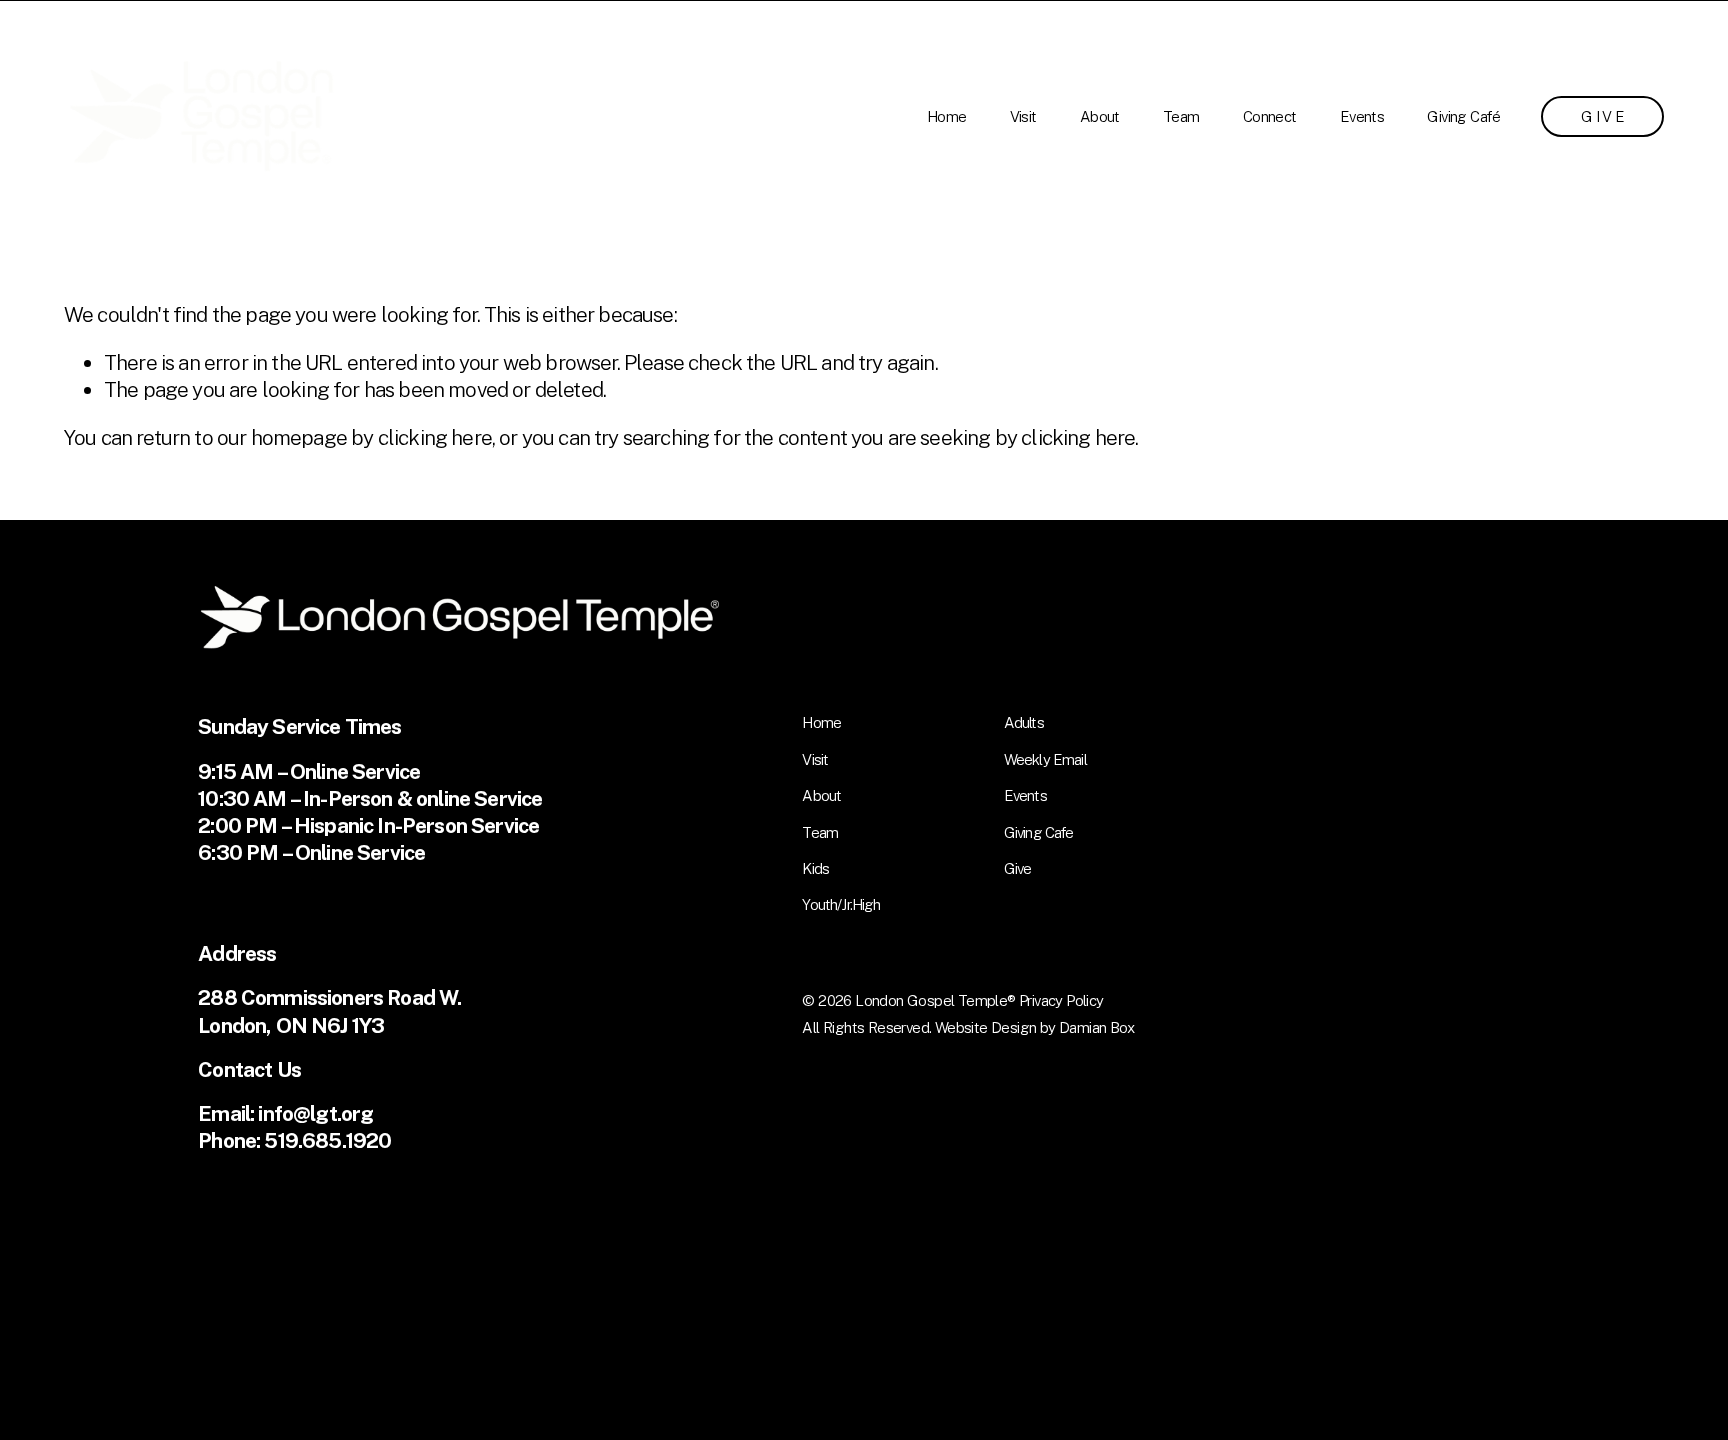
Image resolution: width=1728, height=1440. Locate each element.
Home (947, 116)
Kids (815, 868)
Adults (1024, 722)
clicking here (435, 437)
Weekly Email (1045, 759)
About (1100, 116)
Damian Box (1096, 1027)
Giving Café (1463, 116)
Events (1362, 116)
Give (1018, 868)
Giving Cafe (1039, 832)
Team (1181, 116)
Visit (1023, 116)
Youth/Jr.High (841, 904)
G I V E (1603, 116)
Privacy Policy (1061, 1000)
